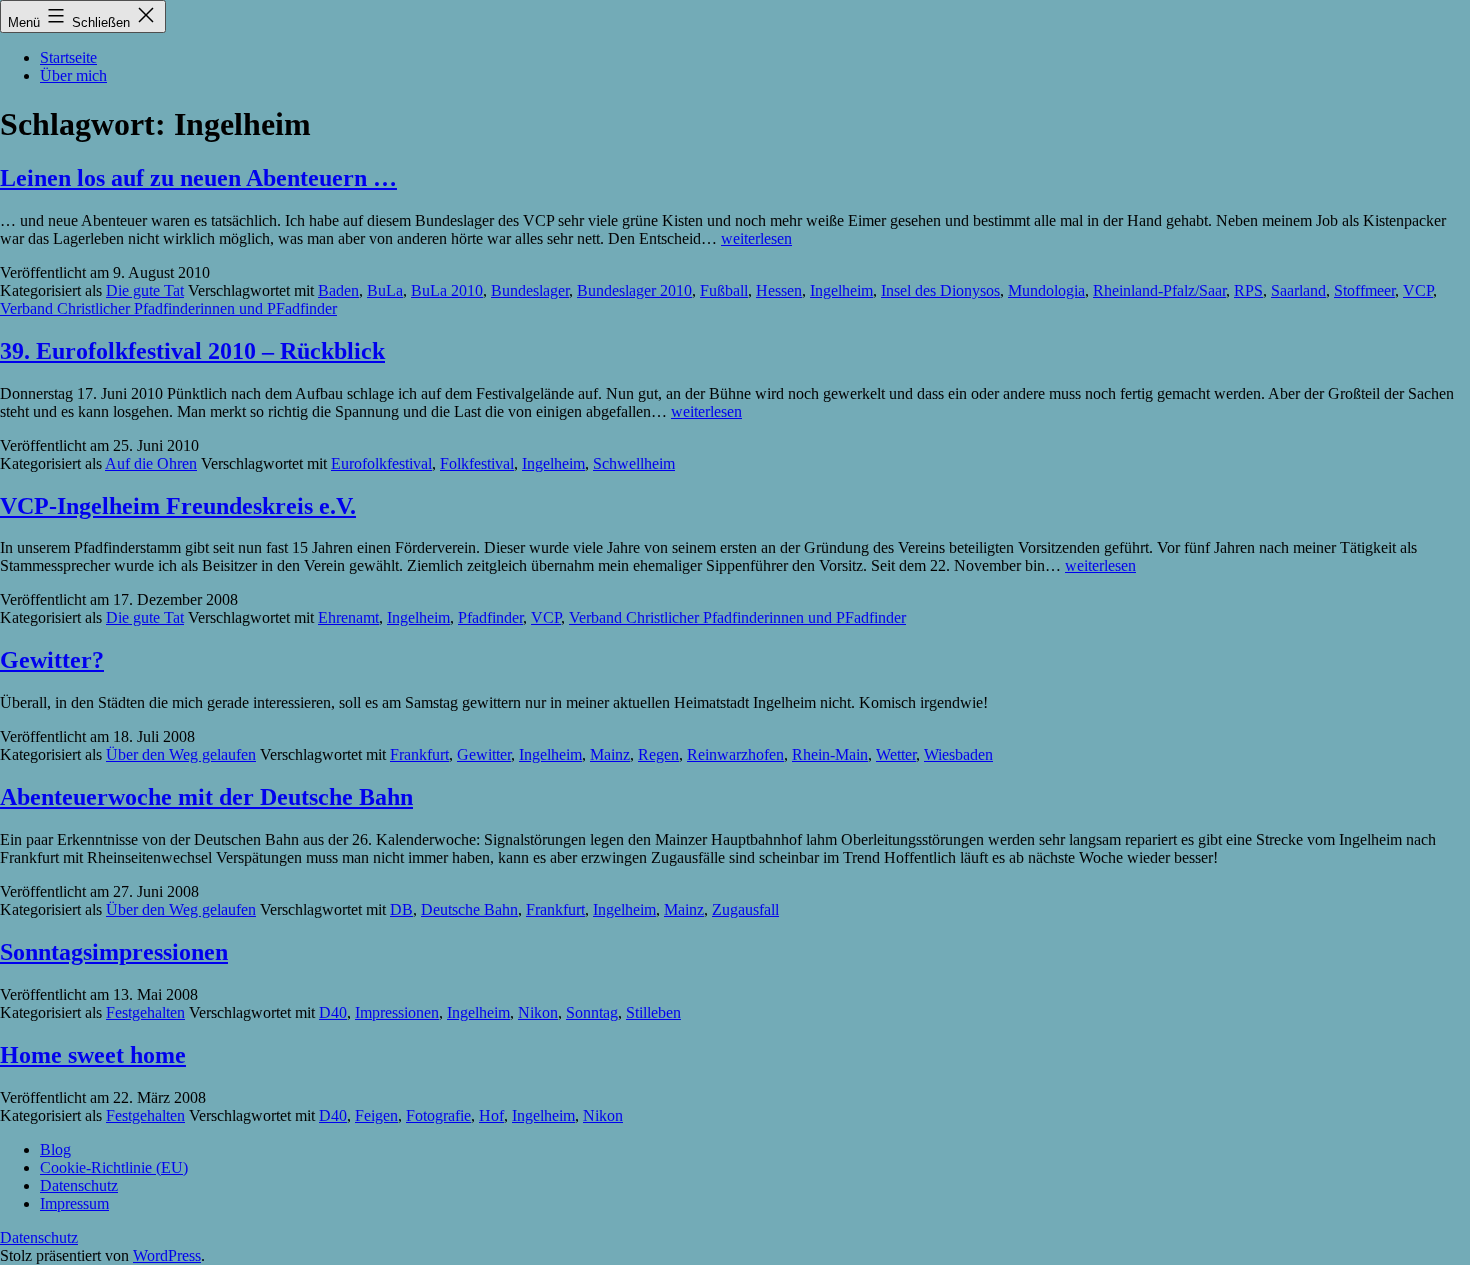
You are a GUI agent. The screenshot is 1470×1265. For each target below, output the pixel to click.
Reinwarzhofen (735, 754)
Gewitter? (52, 660)
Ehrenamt (348, 617)
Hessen (779, 290)
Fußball (724, 290)
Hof (491, 1115)
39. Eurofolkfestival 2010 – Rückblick (192, 351)
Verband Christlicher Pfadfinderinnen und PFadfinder (168, 308)
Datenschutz (39, 1237)
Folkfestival (477, 463)
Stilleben (653, 1012)
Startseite (68, 57)
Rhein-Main (830, 754)
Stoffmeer (1364, 290)
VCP (1418, 290)
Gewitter (484, 754)
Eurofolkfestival (381, 463)
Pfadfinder (490, 617)
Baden (338, 290)
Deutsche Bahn (469, 909)
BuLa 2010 (447, 290)
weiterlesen (756, 238)
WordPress (167, 1255)
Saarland (1298, 290)
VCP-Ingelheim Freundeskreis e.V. (178, 506)
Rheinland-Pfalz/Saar (1159, 290)
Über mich (73, 75)
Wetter (896, 754)
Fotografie (438, 1115)
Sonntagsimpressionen (114, 952)
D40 (333, 1012)
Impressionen (397, 1012)
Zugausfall (745, 909)
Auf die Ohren (151, 463)
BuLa (385, 290)
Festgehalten (145, 1012)
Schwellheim (634, 463)
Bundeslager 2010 (634, 290)
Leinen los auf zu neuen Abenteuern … (198, 178)
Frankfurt (419, 754)
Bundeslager (530, 290)
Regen (658, 754)
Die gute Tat (145, 290)
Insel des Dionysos (940, 290)
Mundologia (1046, 290)
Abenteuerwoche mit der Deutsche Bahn (206, 797)
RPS (1248, 290)
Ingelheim (841, 290)
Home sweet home (93, 1055)
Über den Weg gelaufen (181, 754)
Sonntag (592, 1012)
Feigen (376, 1115)
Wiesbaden (958, 754)
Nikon (538, 1012)
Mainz (610, 754)
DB (401, 909)
